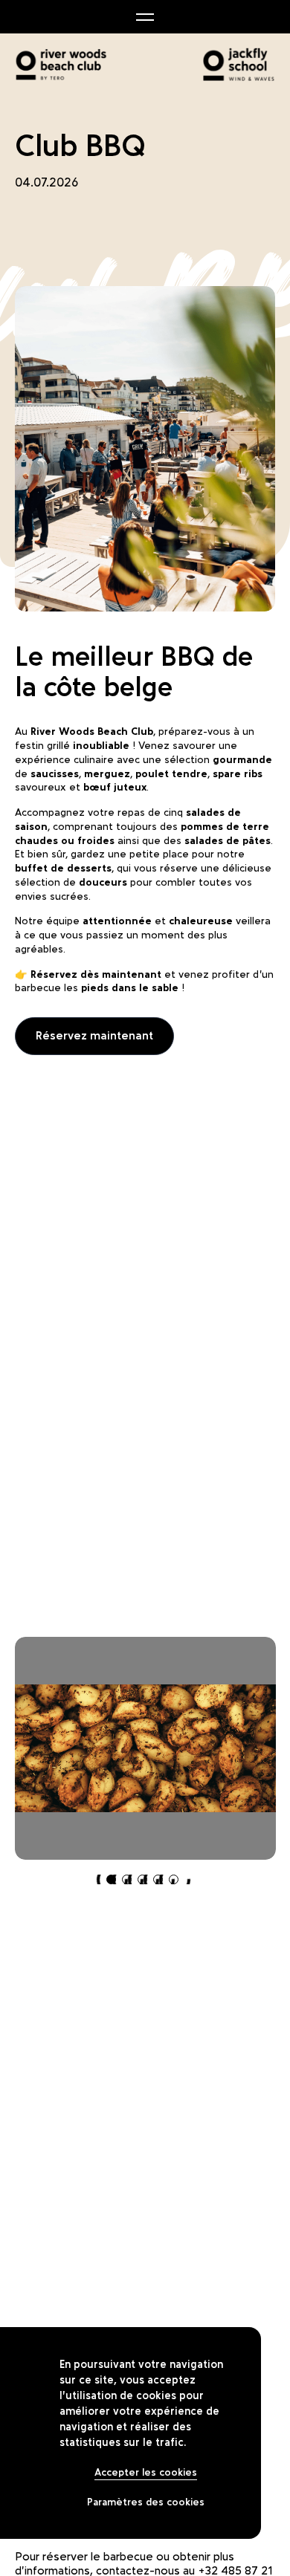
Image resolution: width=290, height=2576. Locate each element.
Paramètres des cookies (146, 2502)
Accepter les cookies (146, 2472)
